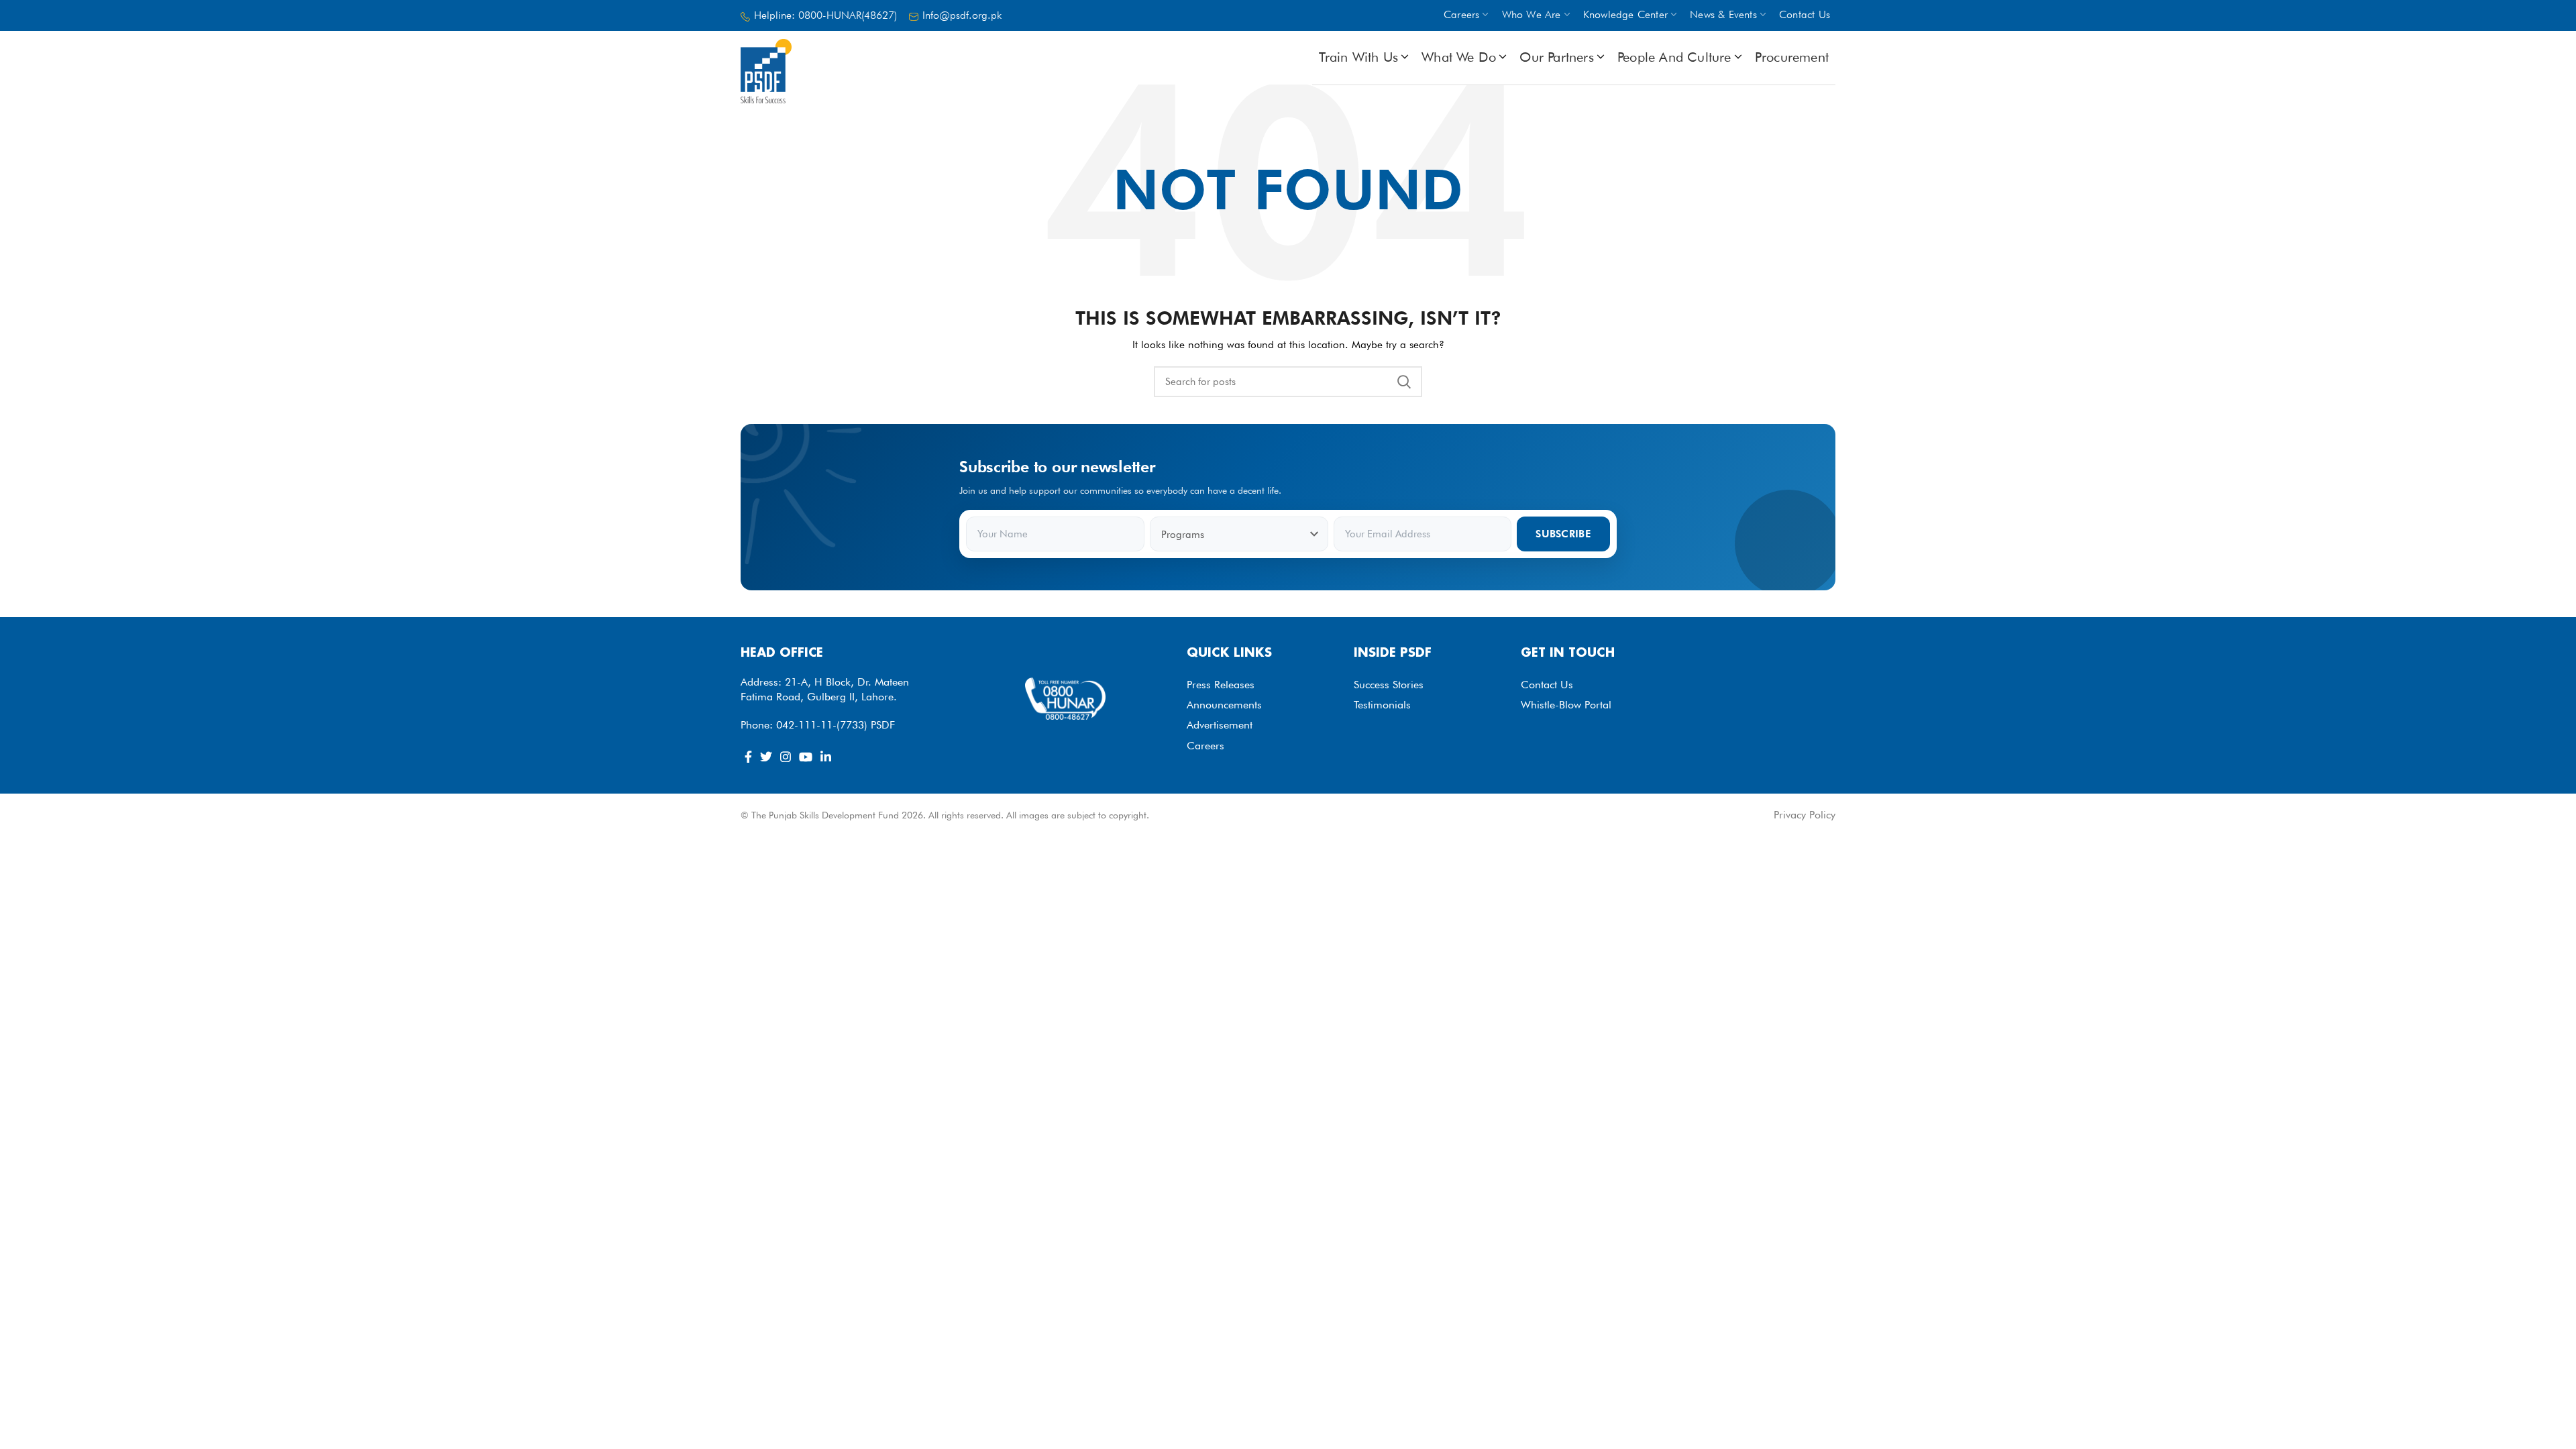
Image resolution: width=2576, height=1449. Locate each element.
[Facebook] (748, 757)
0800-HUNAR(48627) (848, 15)
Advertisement (1220, 725)
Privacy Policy (1805, 815)
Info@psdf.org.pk (962, 15)
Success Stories (1389, 685)
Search (1404, 382)
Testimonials (1382, 705)
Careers (1205, 746)
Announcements (1224, 705)
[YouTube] (806, 757)
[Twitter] (766, 757)
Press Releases (1221, 685)
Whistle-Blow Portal (1566, 705)
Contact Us (1547, 685)
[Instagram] (786, 757)
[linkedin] (826, 757)
